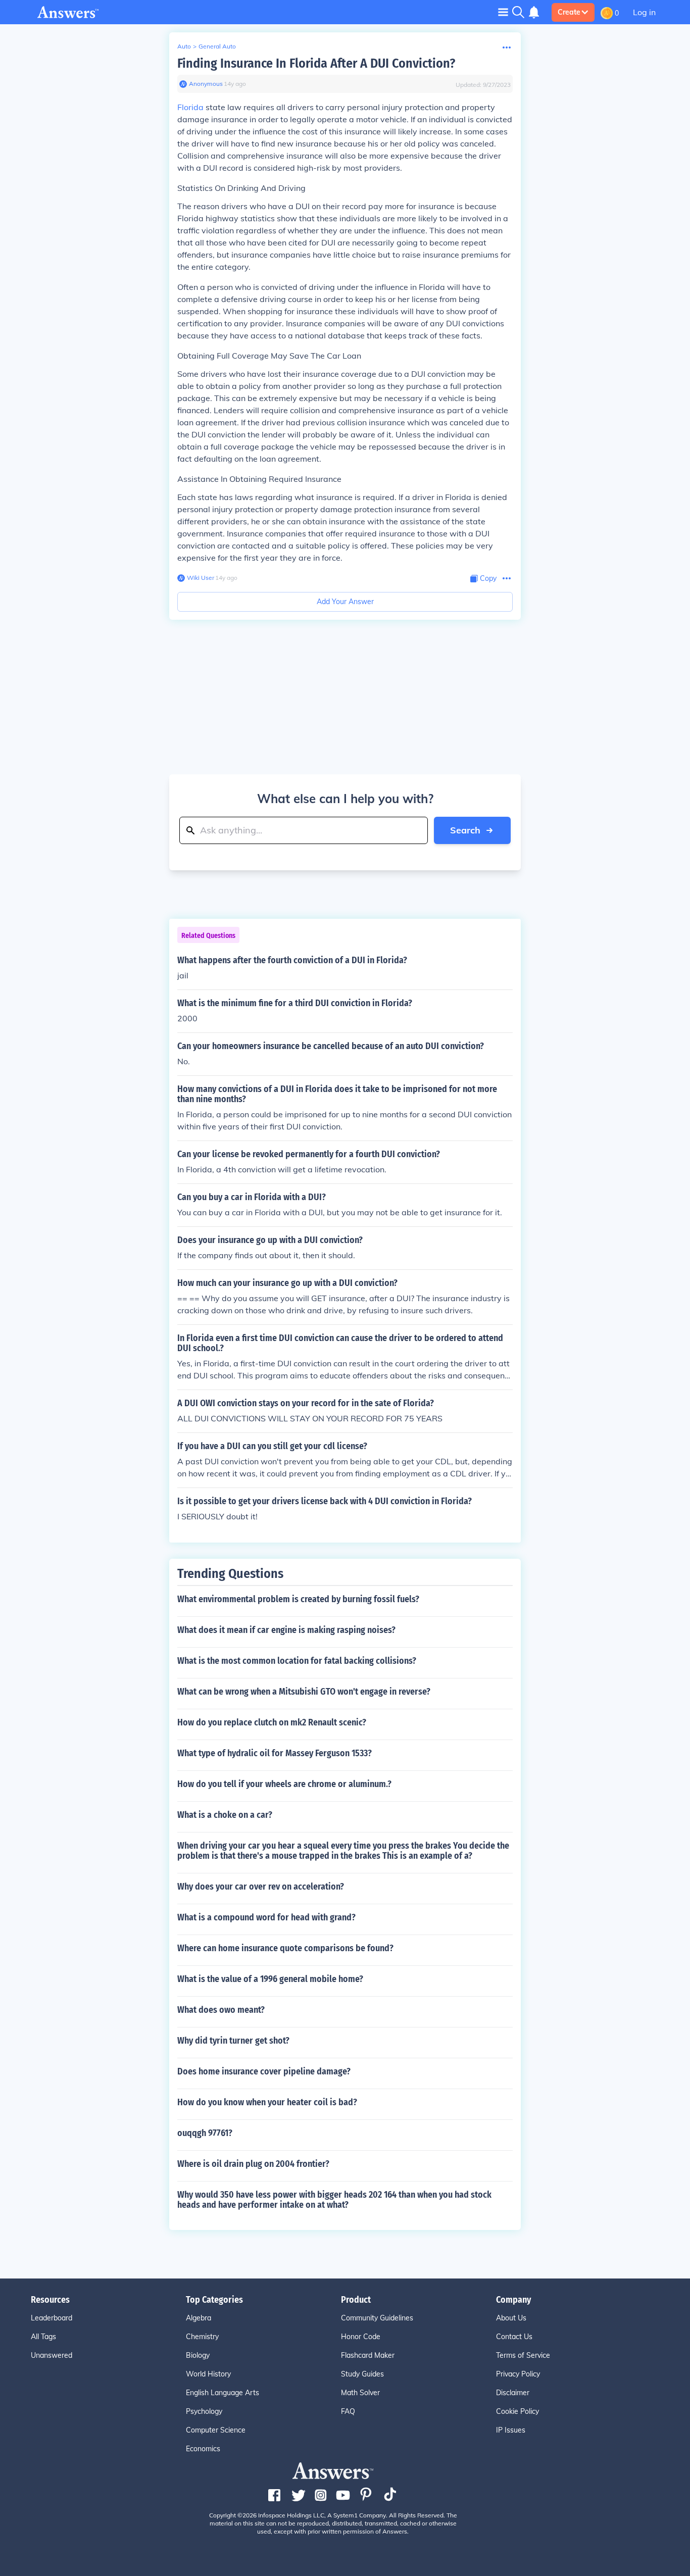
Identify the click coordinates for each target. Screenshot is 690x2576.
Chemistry (202, 2337)
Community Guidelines (377, 2318)
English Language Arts (223, 2393)
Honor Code (361, 2337)
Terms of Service (523, 2355)
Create (569, 12)
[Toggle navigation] (503, 12)
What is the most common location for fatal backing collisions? (297, 1661)
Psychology (204, 2411)
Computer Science (216, 2430)
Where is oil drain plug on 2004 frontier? (253, 2164)
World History (208, 2374)
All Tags (43, 2337)
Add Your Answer (345, 602)
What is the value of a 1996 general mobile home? (270, 1979)
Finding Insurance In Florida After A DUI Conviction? (316, 63)
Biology (198, 2355)
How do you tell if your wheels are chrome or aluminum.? (284, 1784)
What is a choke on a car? (225, 1815)
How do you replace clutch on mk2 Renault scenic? (272, 1722)
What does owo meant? (221, 2010)
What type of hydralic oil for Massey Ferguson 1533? (275, 1753)
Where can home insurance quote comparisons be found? (285, 1948)
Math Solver (360, 2393)
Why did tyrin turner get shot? (233, 2041)
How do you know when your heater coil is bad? (267, 2102)
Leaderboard (52, 2318)
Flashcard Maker (368, 2355)
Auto (184, 46)
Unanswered (52, 2355)
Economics (203, 2449)
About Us (511, 2318)
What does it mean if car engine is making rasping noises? (286, 1630)
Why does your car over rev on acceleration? (261, 1887)
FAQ (348, 2411)
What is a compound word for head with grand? (266, 1917)
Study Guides (362, 2374)
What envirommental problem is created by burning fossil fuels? (298, 1599)
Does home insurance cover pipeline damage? (264, 2071)
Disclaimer (513, 2393)
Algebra (199, 2318)
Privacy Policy (518, 2374)
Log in (644, 12)
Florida (190, 107)
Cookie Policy (517, 2411)
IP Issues (511, 2430)
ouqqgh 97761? (205, 2133)
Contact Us (514, 2337)
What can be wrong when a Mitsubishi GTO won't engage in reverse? (304, 1692)
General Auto (217, 46)
